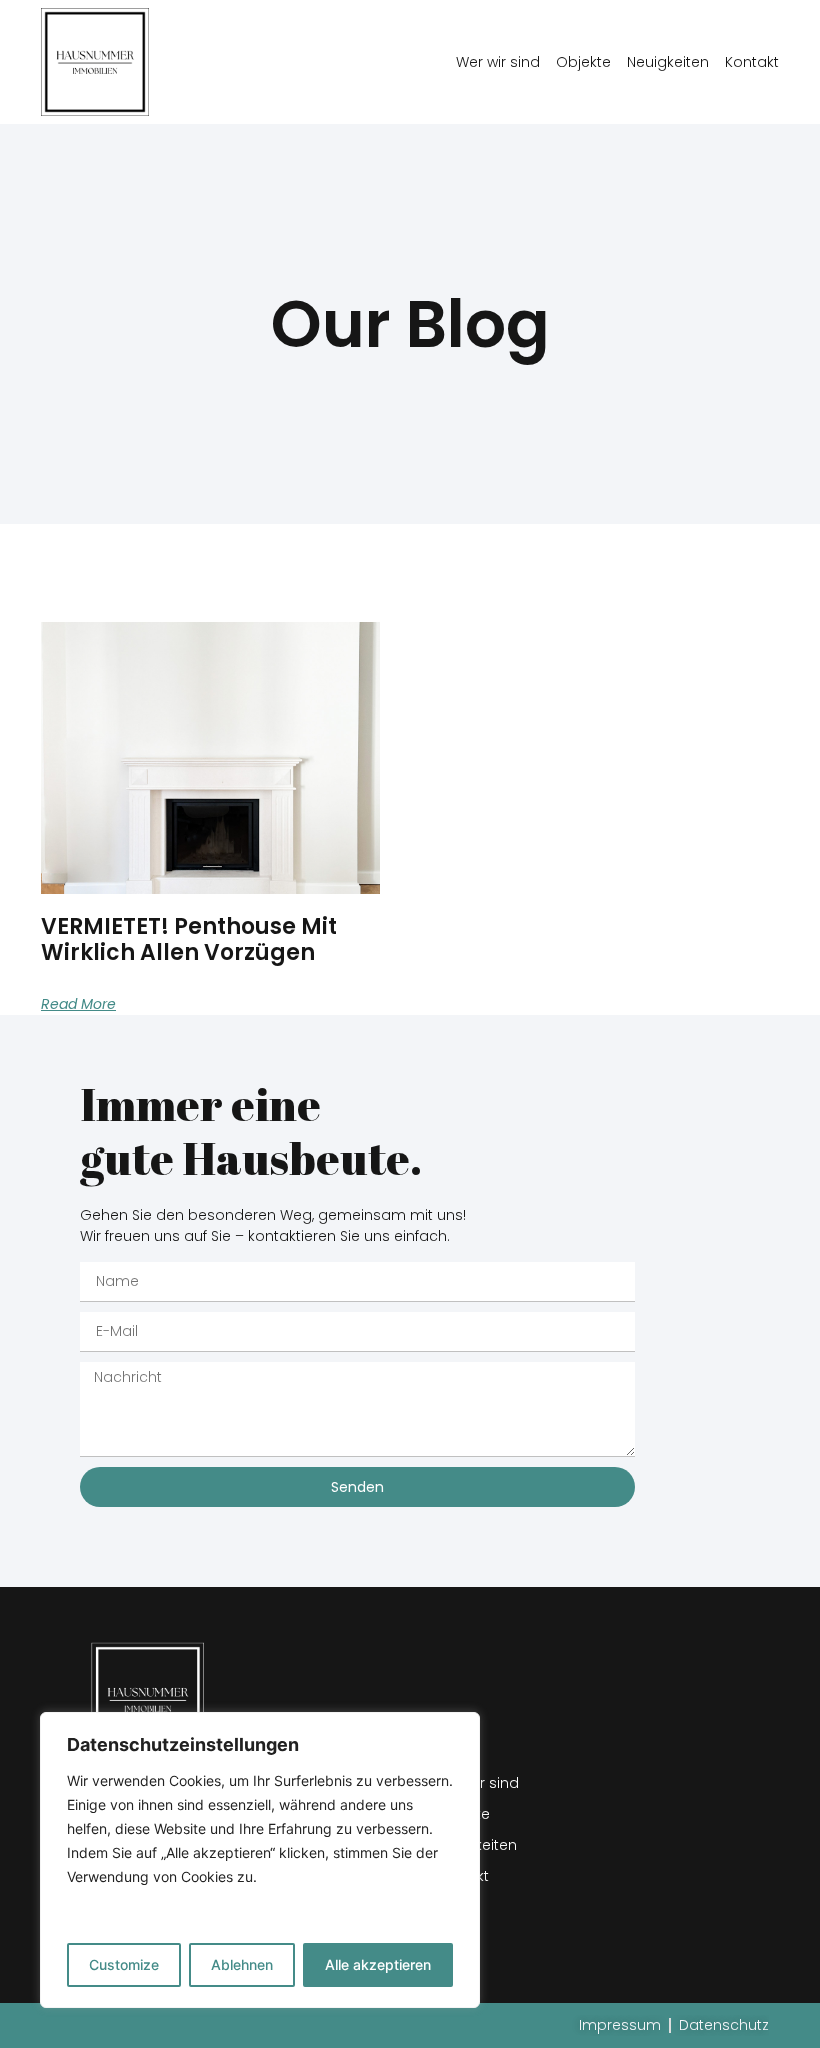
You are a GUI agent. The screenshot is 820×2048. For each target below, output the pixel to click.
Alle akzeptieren (378, 1964)
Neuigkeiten (668, 62)
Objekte (583, 62)
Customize (124, 1964)
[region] (260, 1860)
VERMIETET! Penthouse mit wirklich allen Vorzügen (189, 939)
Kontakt (752, 62)
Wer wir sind (498, 62)
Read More (78, 1004)
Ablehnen (242, 1964)
